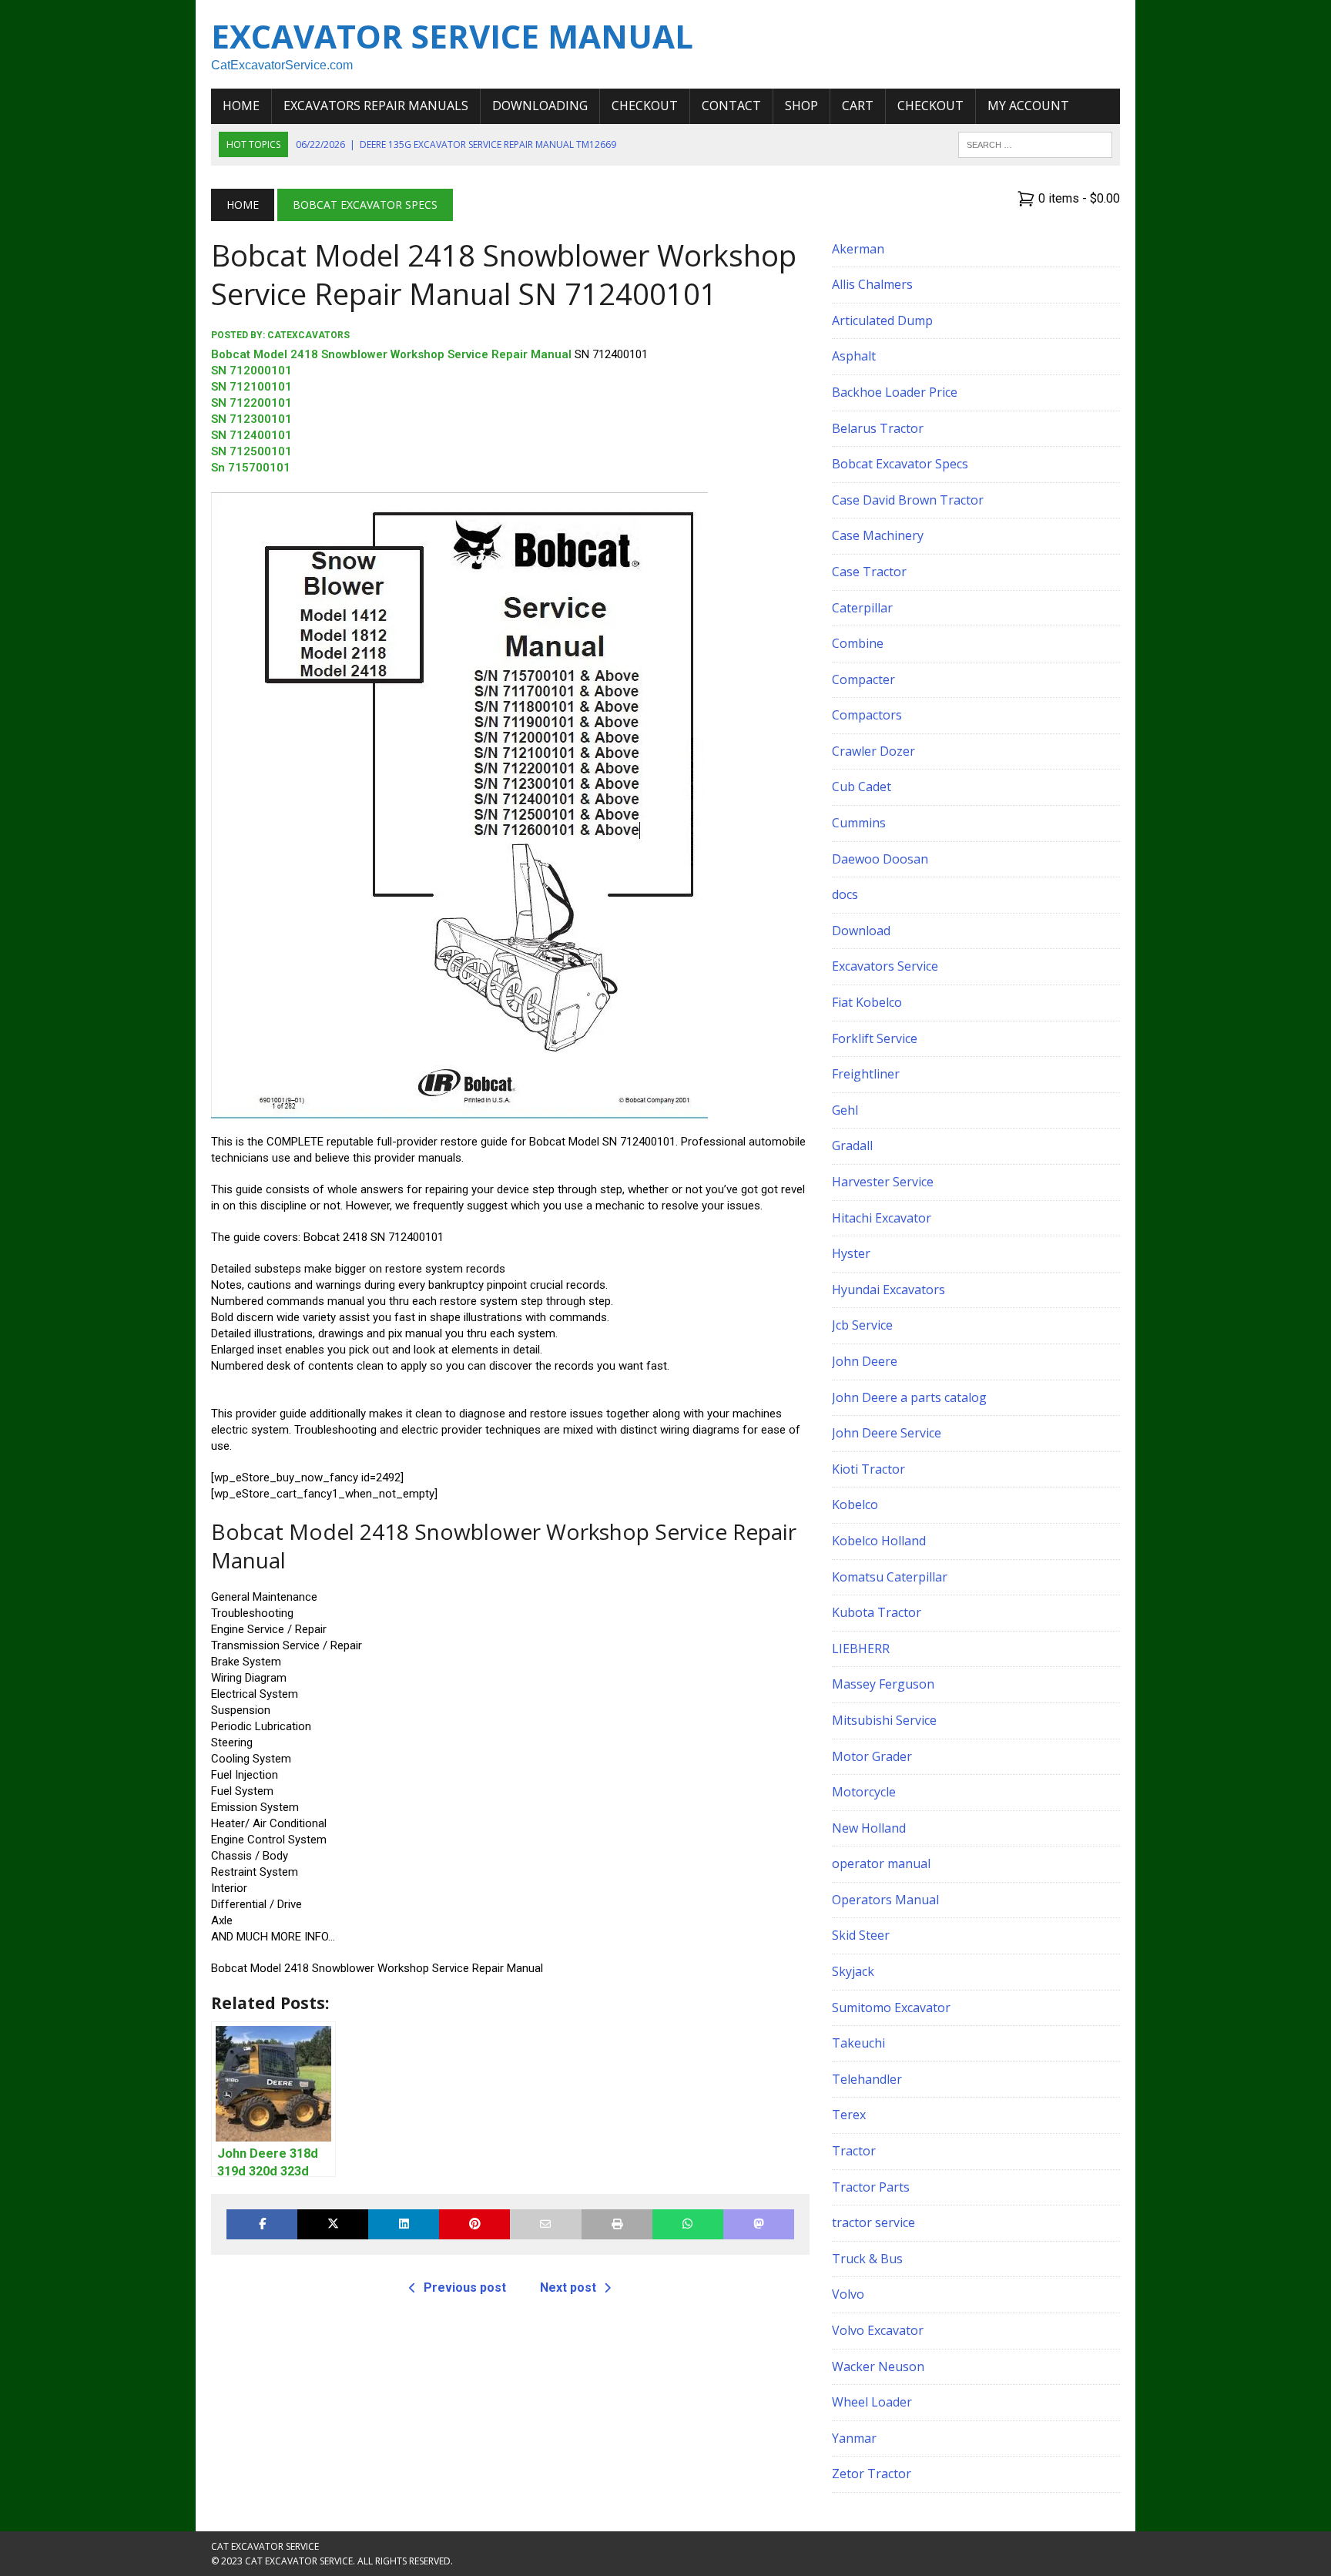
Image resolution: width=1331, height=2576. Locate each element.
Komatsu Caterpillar (890, 1577)
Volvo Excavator (878, 2330)
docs (845, 894)
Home (241, 106)
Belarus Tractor (878, 428)
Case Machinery (878, 535)
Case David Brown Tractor (908, 500)
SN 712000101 (251, 371)
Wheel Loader (872, 2402)
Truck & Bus (867, 2259)
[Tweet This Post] (333, 2224)
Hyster (851, 1253)
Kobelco (855, 1504)
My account (1028, 106)
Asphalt (854, 356)
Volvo (848, 2294)
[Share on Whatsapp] (688, 2224)
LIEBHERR (861, 1649)
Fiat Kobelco (867, 1002)
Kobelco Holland (879, 1541)
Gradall (852, 1145)
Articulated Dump (882, 320)
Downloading (540, 106)
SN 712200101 (251, 403)
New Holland (869, 1828)
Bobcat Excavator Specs (900, 464)
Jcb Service (862, 1325)
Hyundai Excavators (888, 1290)
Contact (731, 106)
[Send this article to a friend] (545, 2224)
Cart (858, 106)
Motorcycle (864, 1792)
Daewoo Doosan (880, 859)
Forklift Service (875, 1038)
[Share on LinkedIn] (404, 2224)
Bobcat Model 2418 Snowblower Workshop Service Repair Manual (391, 354)
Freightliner (866, 1074)
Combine (858, 643)
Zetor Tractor (872, 2474)
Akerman (858, 249)
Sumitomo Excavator (891, 2007)
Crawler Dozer (873, 751)
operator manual (881, 1863)
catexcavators (308, 335)
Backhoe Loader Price (895, 392)
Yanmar (854, 2438)
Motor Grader (872, 1756)
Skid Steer (861, 1935)
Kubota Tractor (877, 1612)
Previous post (465, 2288)
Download (861, 931)
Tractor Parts (871, 2187)
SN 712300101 (251, 419)
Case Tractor (869, 572)
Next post (568, 2288)
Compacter (863, 679)
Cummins (859, 823)
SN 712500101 (251, 451)
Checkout (645, 106)
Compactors (867, 715)
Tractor (854, 2151)
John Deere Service (887, 1433)
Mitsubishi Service (884, 1720)
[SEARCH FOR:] (1035, 143)
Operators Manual (885, 1900)
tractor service (873, 2222)
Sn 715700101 (251, 468)
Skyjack (853, 1971)
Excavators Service (885, 966)
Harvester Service (883, 1182)
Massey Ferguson (883, 1684)
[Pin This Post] (474, 2224)
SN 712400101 (251, 435)
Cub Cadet (862, 787)
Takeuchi (858, 2043)
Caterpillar (862, 608)
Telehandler (867, 2079)
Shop (801, 106)
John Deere (865, 1361)
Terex (849, 2115)
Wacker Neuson (878, 2366)
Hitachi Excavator (882, 1218)
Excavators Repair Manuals (376, 106)
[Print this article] (617, 2224)
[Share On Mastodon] (759, 2224)
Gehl (845, 1110)
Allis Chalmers (872, 284)
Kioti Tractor (868, 1469)
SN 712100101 (251, 387)
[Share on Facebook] (262, 2224)
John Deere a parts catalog (909, 1397)
